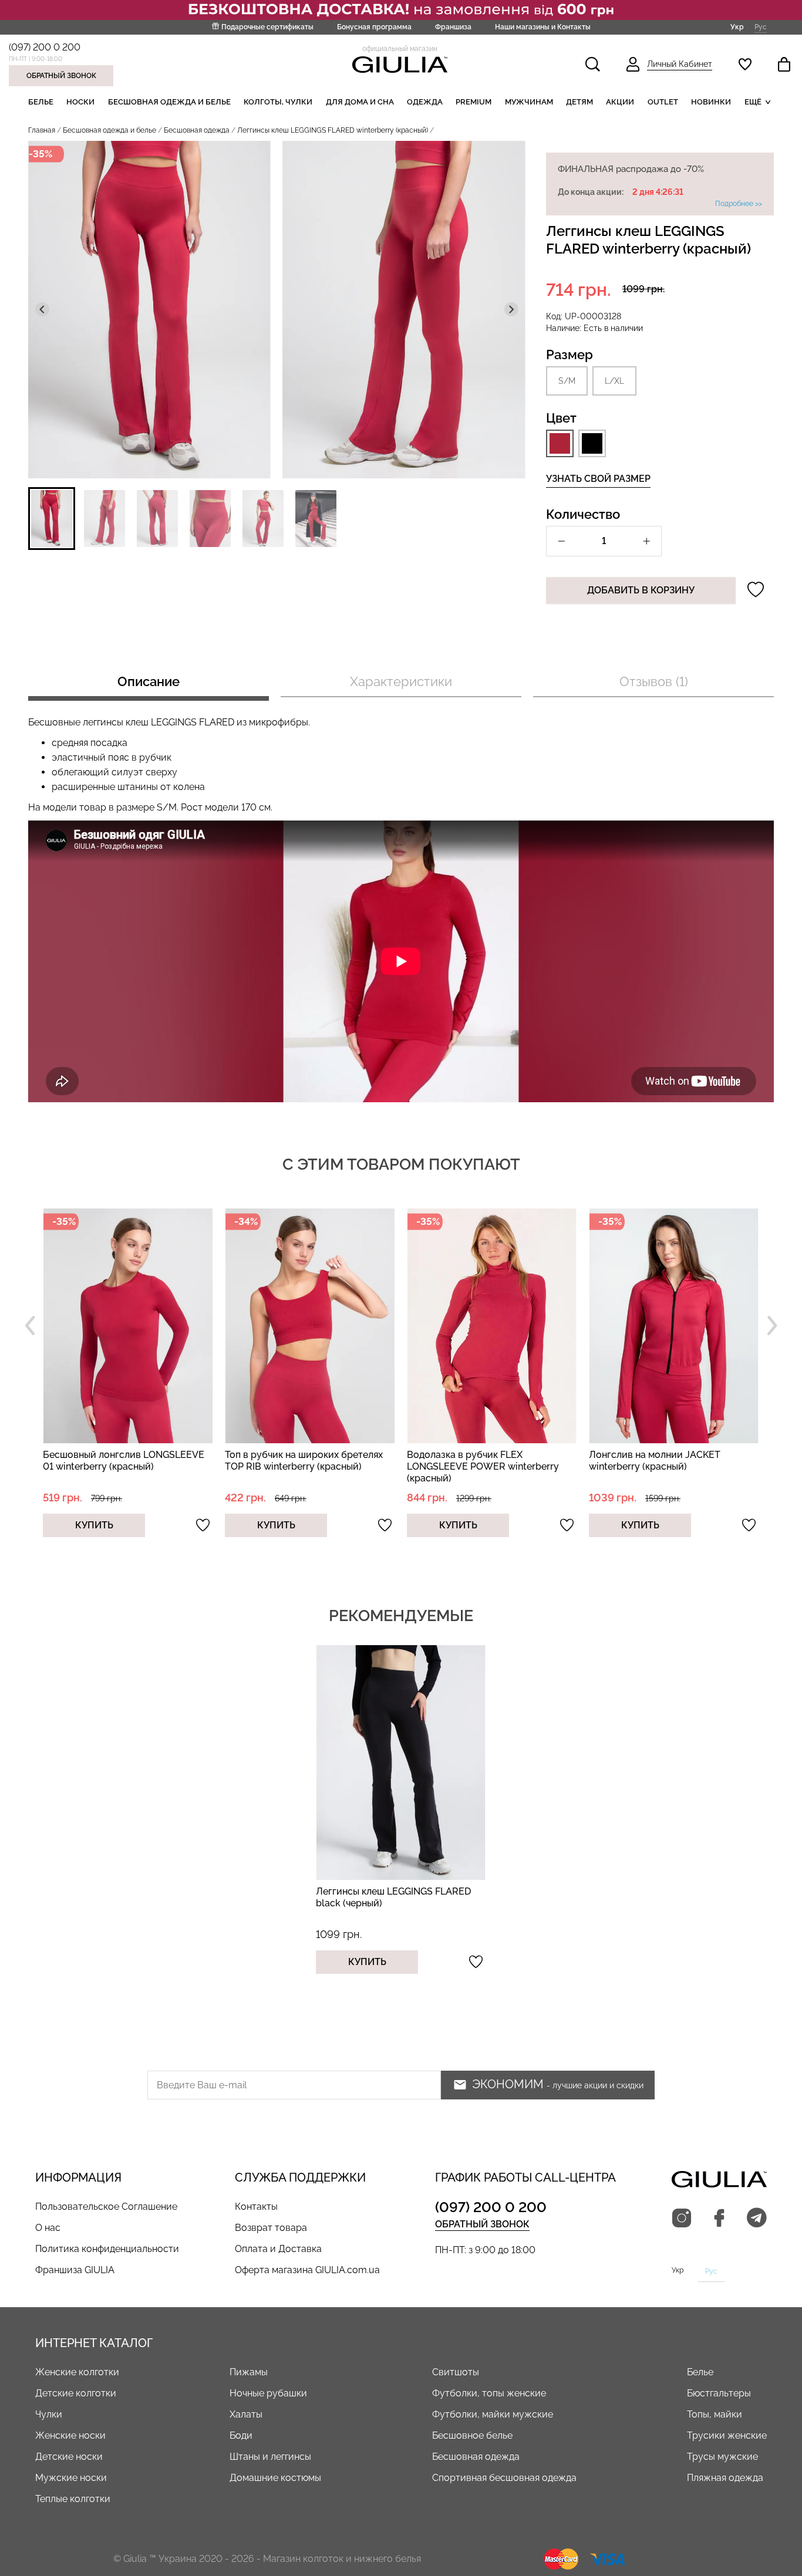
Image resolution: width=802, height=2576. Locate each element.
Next (772, 1326)
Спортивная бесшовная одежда (504, 2478)
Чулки (49, 2414)
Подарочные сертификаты (267, 27)
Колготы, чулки (278, 102)
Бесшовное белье (472, 2435)
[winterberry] (560, 443)
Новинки (711, 102)
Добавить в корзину (641, 590)
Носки (80, 102)
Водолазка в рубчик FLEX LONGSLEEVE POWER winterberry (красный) (301, 1466)
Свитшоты (456, 2372)
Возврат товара (271, 2228)
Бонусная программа (374, 27)
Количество (583, 514)
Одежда (425, 102)
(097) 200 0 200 (45, 47)
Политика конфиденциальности (107, 2249)
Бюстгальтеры (719, 2393)
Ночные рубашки (268, 2393)
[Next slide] (511, 309)
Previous (30, 1326)
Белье (41, 102)
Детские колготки (76, 2393)
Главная (42, 130)
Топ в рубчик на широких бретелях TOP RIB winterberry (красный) (122, 1461)
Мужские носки (71, 2478)
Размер (570, 355)
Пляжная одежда (725, 2478)
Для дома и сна (360, 102)
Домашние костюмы (275, 2478)
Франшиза (453, 27)
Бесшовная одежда (197, 130)
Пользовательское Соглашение (106, 2207)
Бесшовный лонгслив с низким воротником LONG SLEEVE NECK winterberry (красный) (663, 1466)
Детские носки (69, 2457)
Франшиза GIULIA (75, 2270)
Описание (149, 681)
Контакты (256, 2207)
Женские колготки (77, 2372)
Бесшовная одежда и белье (169, 102)
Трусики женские (727, 2435)
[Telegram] (757, 2219)
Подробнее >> (739, 204)
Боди (241, 2435)
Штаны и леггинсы (270, 2457)
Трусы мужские (722, 2457)
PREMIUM (474, 102)
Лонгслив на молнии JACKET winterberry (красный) (473, 1461)
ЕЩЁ (753, 102)
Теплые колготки (73, 2499)
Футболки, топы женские (489, 2393)
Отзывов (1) (654, 681)
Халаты (246, 2414)
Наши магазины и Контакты (543, 27)
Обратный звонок (61, 76)
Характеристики (401, 681)
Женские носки (70, 2435)
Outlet (663, 102)
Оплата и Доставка (278, 2249)
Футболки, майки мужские (493, 2414)
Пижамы (249, 2372)
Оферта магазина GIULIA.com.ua (307, 2270)
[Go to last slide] (42, 309)
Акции (620, 102)
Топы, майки (715, 2414)
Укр (737, 27)
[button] (52, 519)
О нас (48, 2228)
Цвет (561, 418)
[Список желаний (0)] (745, 64)
